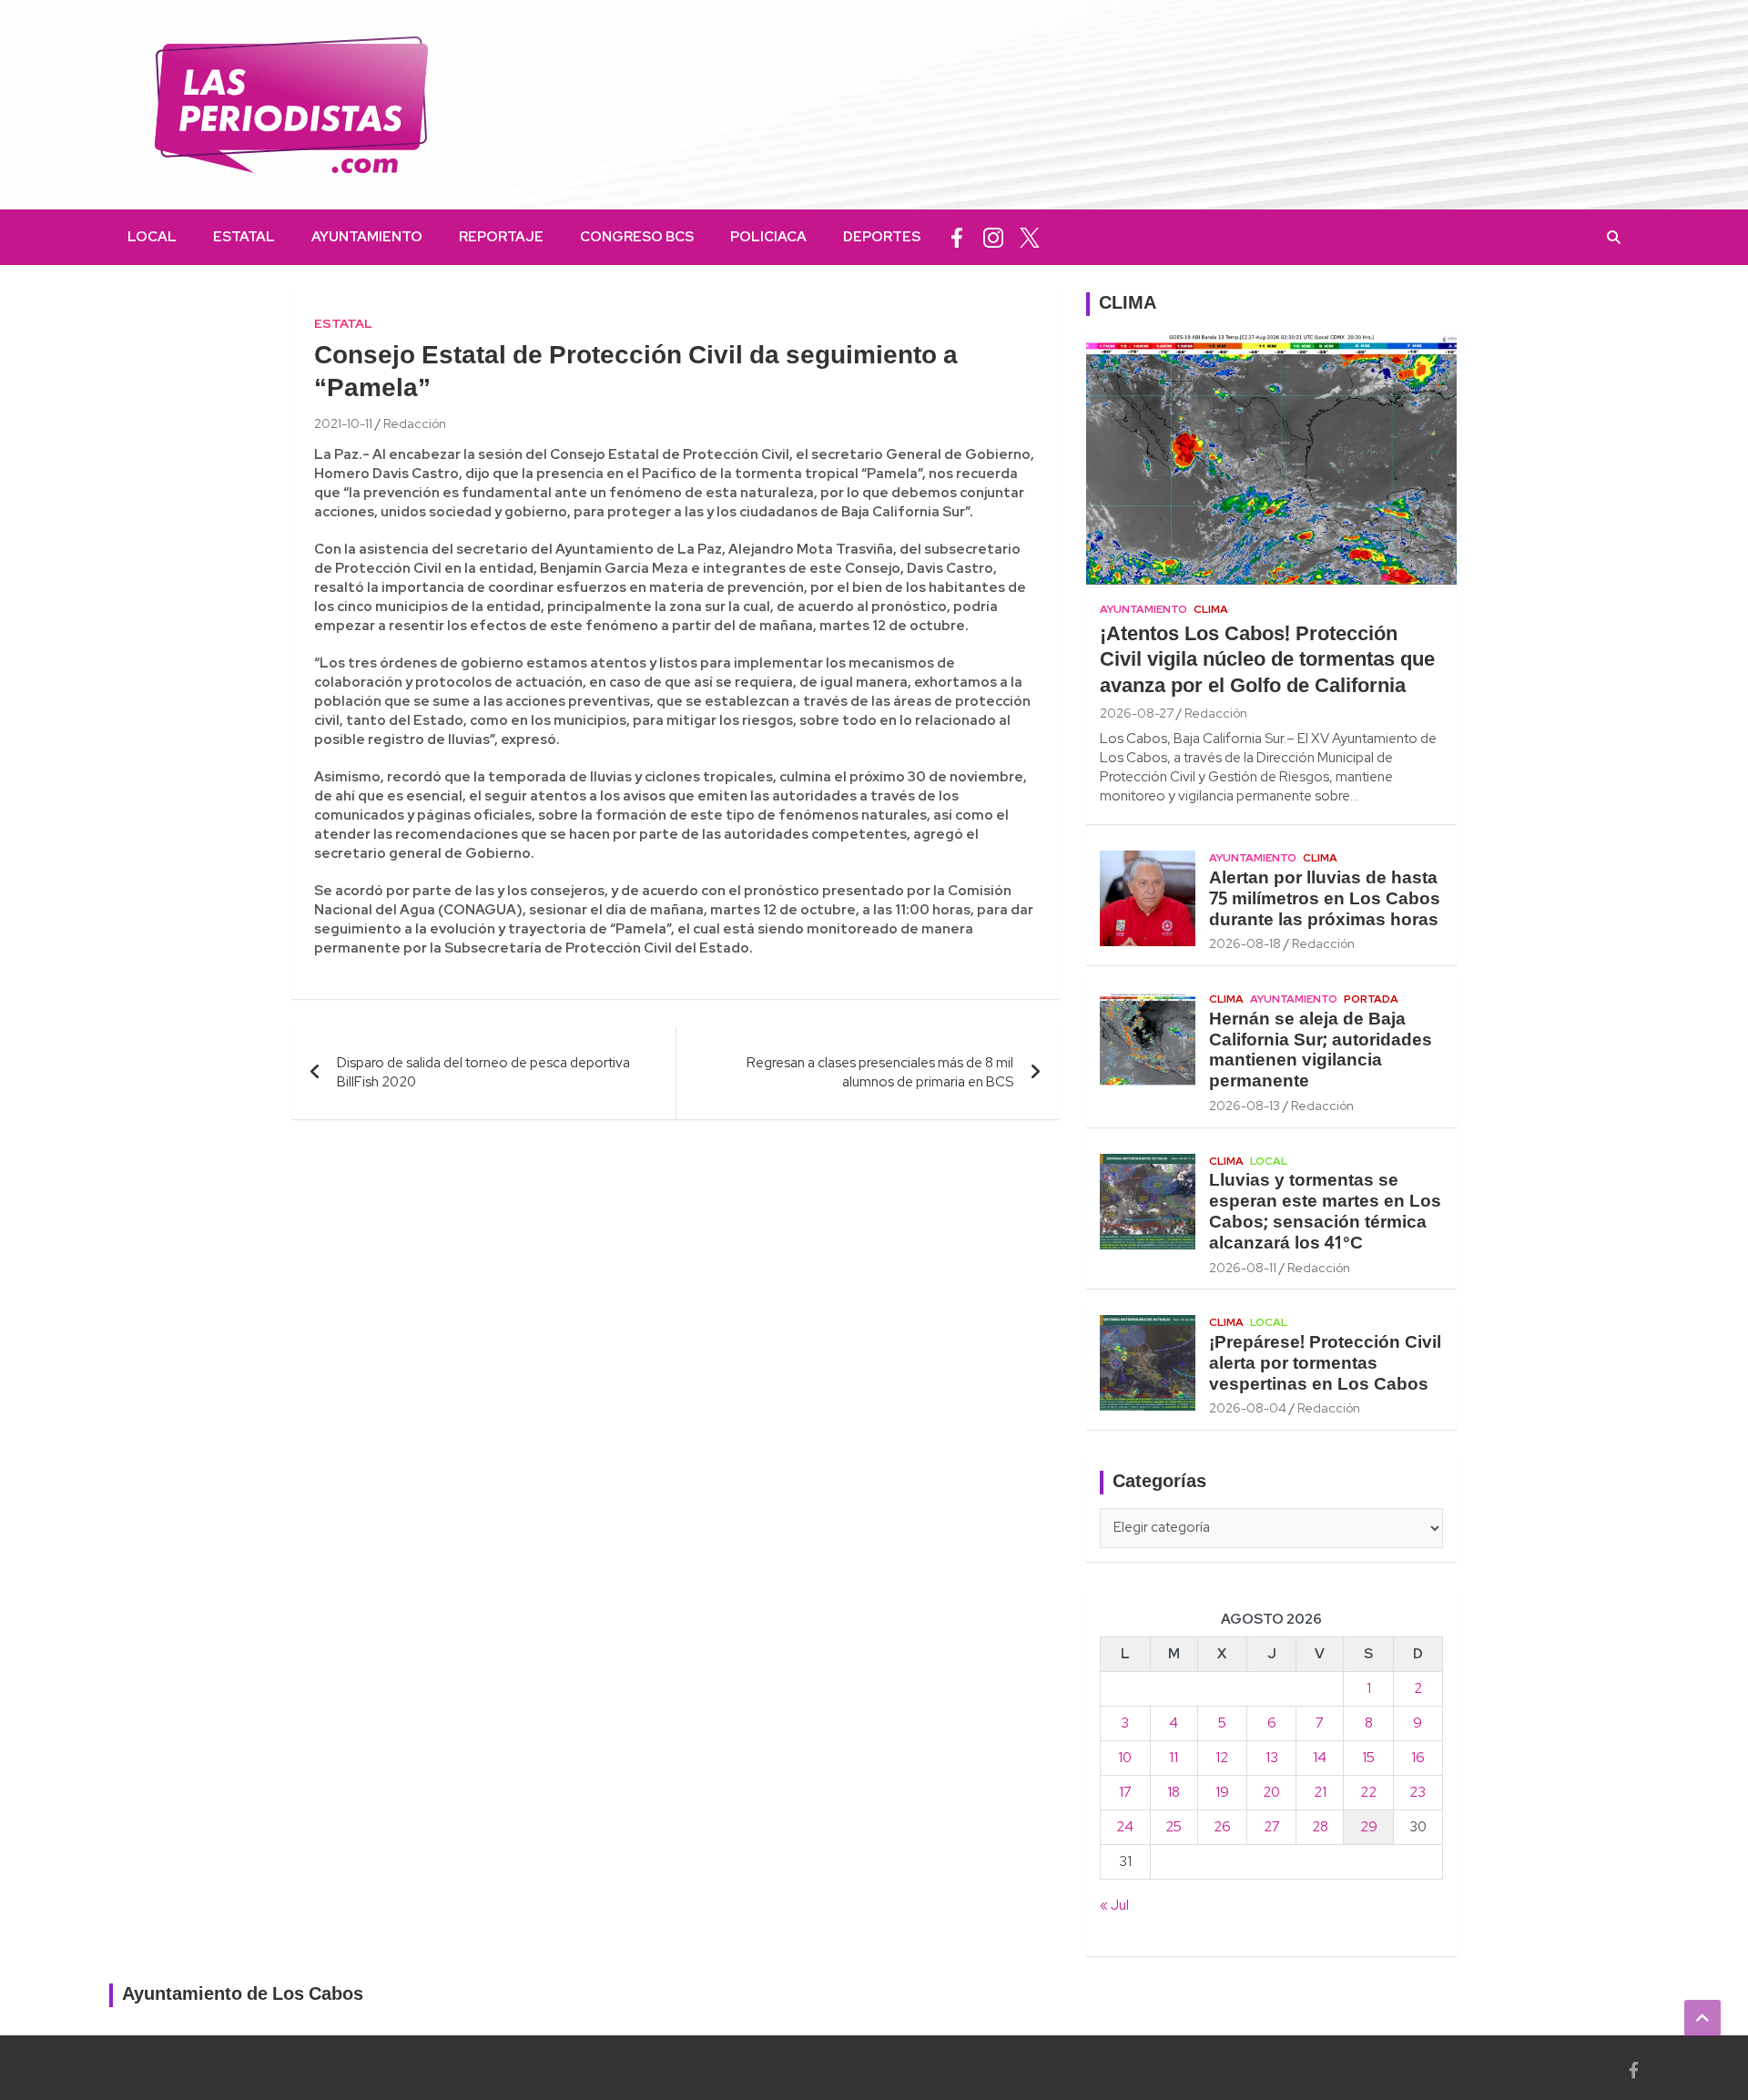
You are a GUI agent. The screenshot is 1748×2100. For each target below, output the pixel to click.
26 (1222, 1827)
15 (1368, 1758)
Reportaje (501, 237)
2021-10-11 (343, 423)
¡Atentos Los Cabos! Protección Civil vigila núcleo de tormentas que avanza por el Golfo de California (1267, 661)
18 (1174, 1792)
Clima (1211, 609)
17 (1125, 1792)
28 (1320, 1827)
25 (1174, 1827)
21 (1320, 1792)
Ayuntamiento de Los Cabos (243, 1995)
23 (1418, 1792)
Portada (1371, 999)
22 (1368, 1792)
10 (1125, 1758)
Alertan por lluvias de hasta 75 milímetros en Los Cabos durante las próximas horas (1325, 900)
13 (1272, 1758)
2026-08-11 (1243, 1268)
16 (1418, 1758)
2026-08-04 (1248, 1408)
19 (1222, 1792)
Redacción (415, 423)
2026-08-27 (1137, 713)
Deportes (882, 237)
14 (1320, 1758)
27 (1272, 1827)
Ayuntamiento (367, 237)
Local (152, 237)
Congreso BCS (637, 237)
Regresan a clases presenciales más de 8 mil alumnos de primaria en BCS (880, 1072)
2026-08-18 (1245, 943)
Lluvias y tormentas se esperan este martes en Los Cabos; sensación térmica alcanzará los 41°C (1325, 1212)
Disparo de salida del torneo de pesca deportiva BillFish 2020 (483, 1072)
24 (1125, 1827)
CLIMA (1128, 304)
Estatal (244, 237)
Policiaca (768, 237)
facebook (957, 237)
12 (1222, 1758)
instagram (993, 237)
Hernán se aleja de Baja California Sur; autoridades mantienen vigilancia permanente (1321, 1051)
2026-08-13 (1245, 1106)
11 (1174, 1758)
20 (1271, 1792)
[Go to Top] (1702, 2018)
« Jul (1114, 1905)
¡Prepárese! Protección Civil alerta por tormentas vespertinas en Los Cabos (1325, 1364)
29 (1369, 1827)
